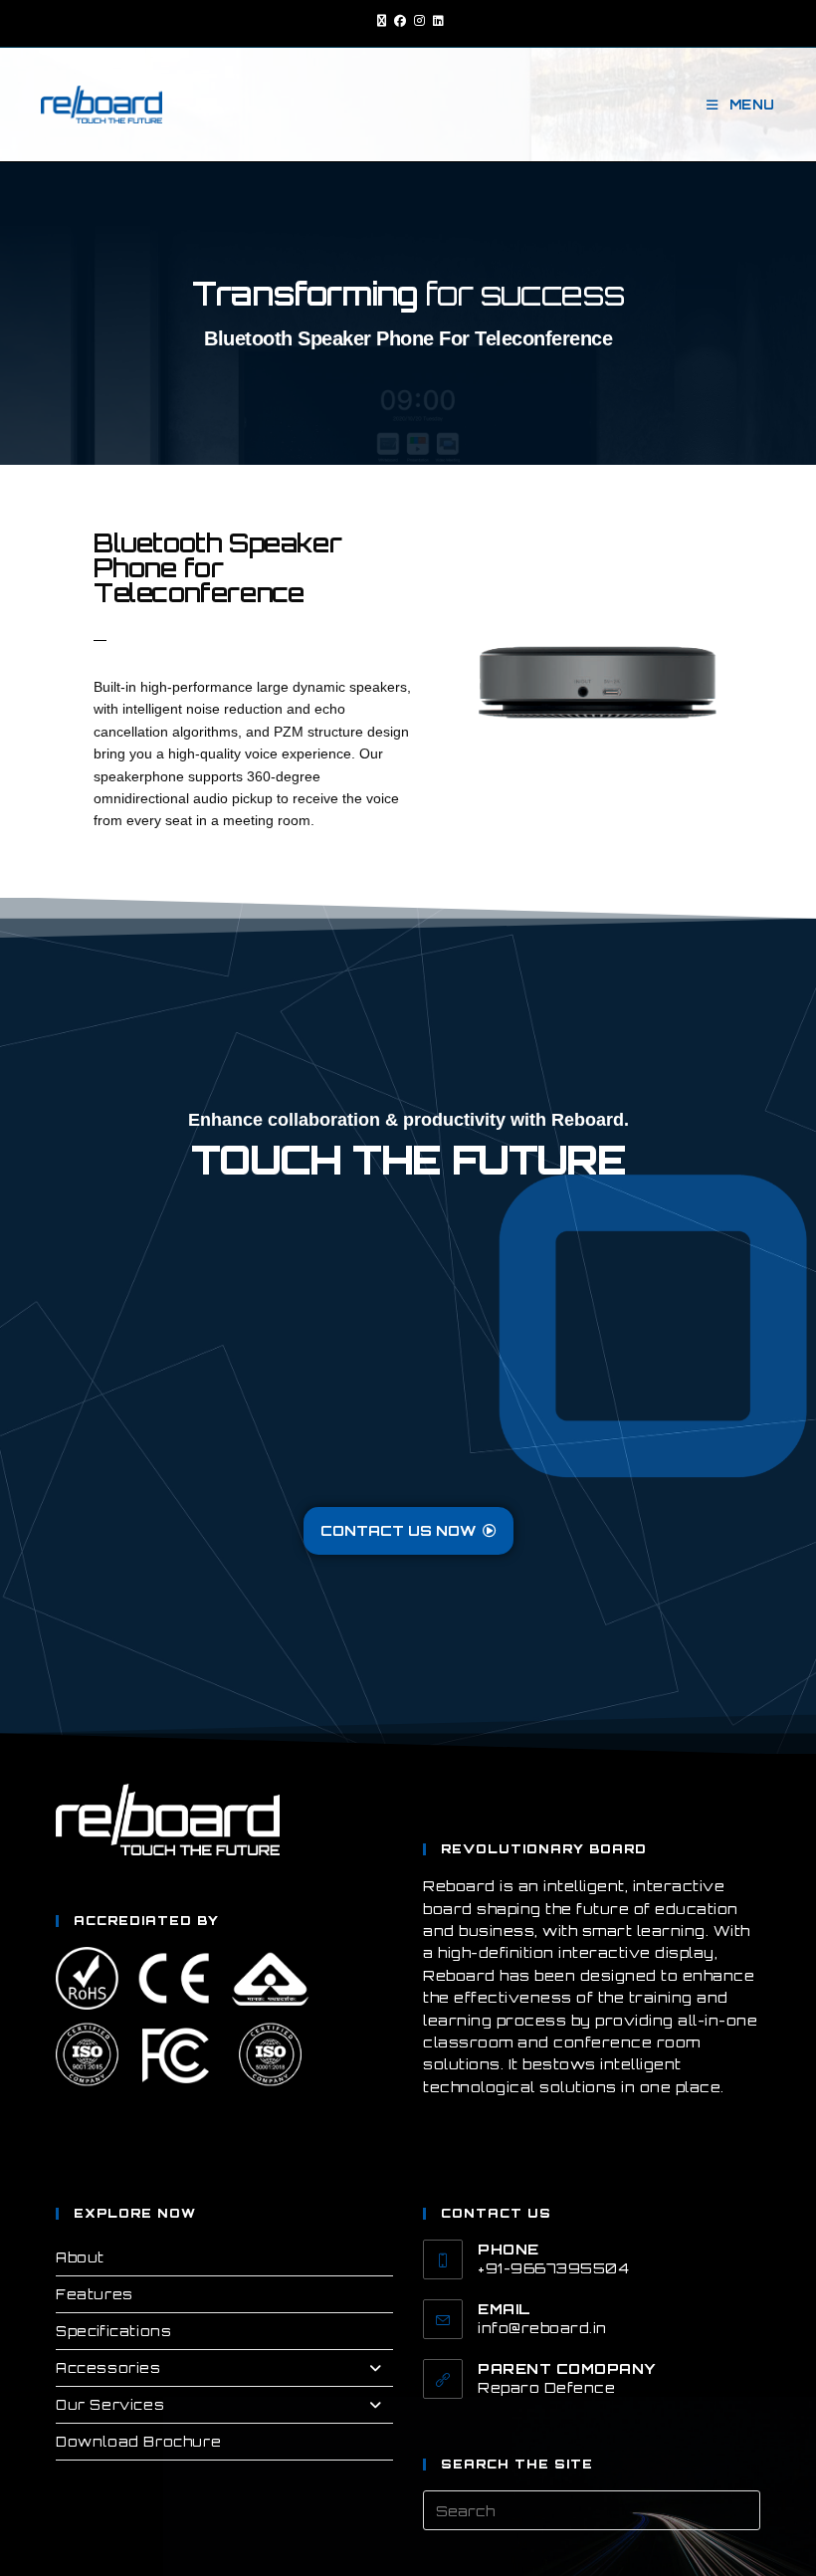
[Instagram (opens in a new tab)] (419, 21)
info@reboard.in (542, 2328)
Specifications (113, 2331)
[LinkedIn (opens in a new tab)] (436, 21)
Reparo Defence (546, 2387)
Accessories (108, 2368)
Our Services (110, 2405)
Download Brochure (138, 2442)
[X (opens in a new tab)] (382, 21)
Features (95, 2294)
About (80, 2257)
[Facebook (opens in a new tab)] (400, 21)
